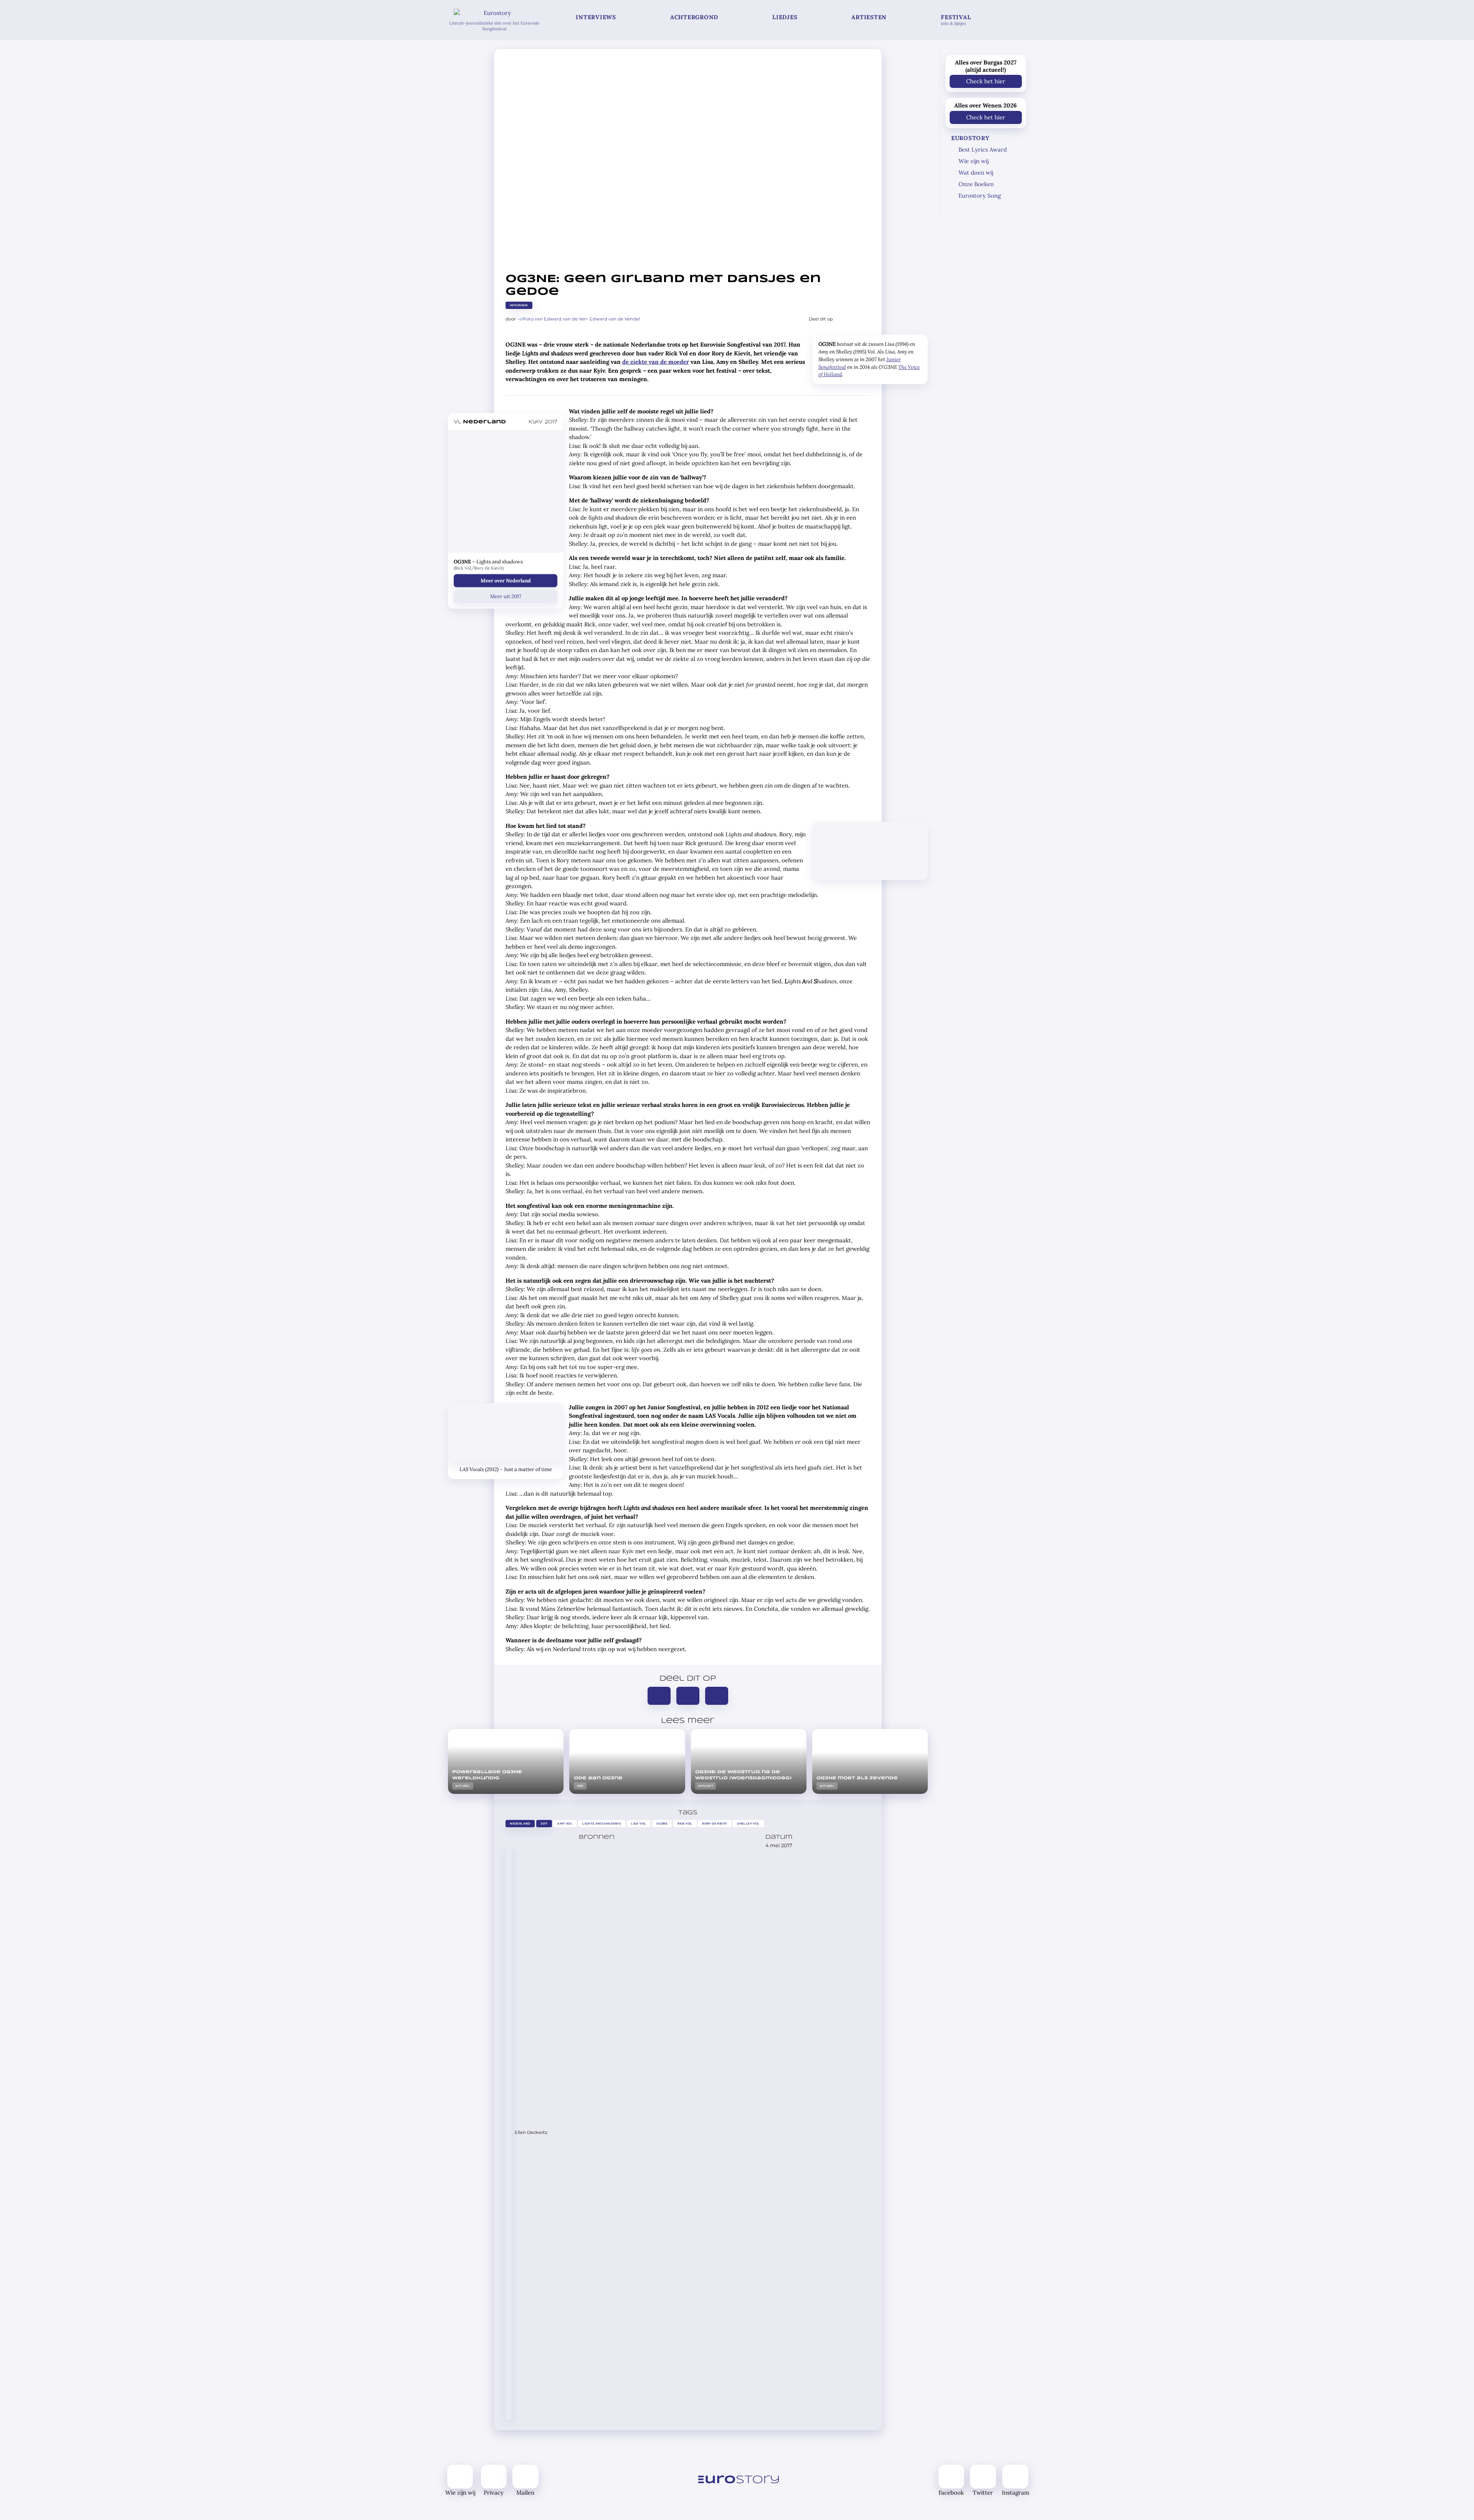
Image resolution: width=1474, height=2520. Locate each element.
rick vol (685, 1824)
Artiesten (869, 17)
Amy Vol (565, 1824)
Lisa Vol (639, 1824)
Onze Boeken (976, 184)
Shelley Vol (749, 1824)
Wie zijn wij (973, 161)
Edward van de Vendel (615, 319)
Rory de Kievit (715, 1824)
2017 (544, 1824)
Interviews (596, 17)
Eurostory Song (980, 196)
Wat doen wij (976, 173)
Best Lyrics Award (983, 149)
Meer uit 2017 (506, 596)
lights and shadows (602, 1824)
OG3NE (662, 1824)
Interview (519, 305)
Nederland (520, 1824)
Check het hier (986, 81)
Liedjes (785, 17)
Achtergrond (694, 17)
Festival (956, 20)
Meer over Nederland (506, 580)
